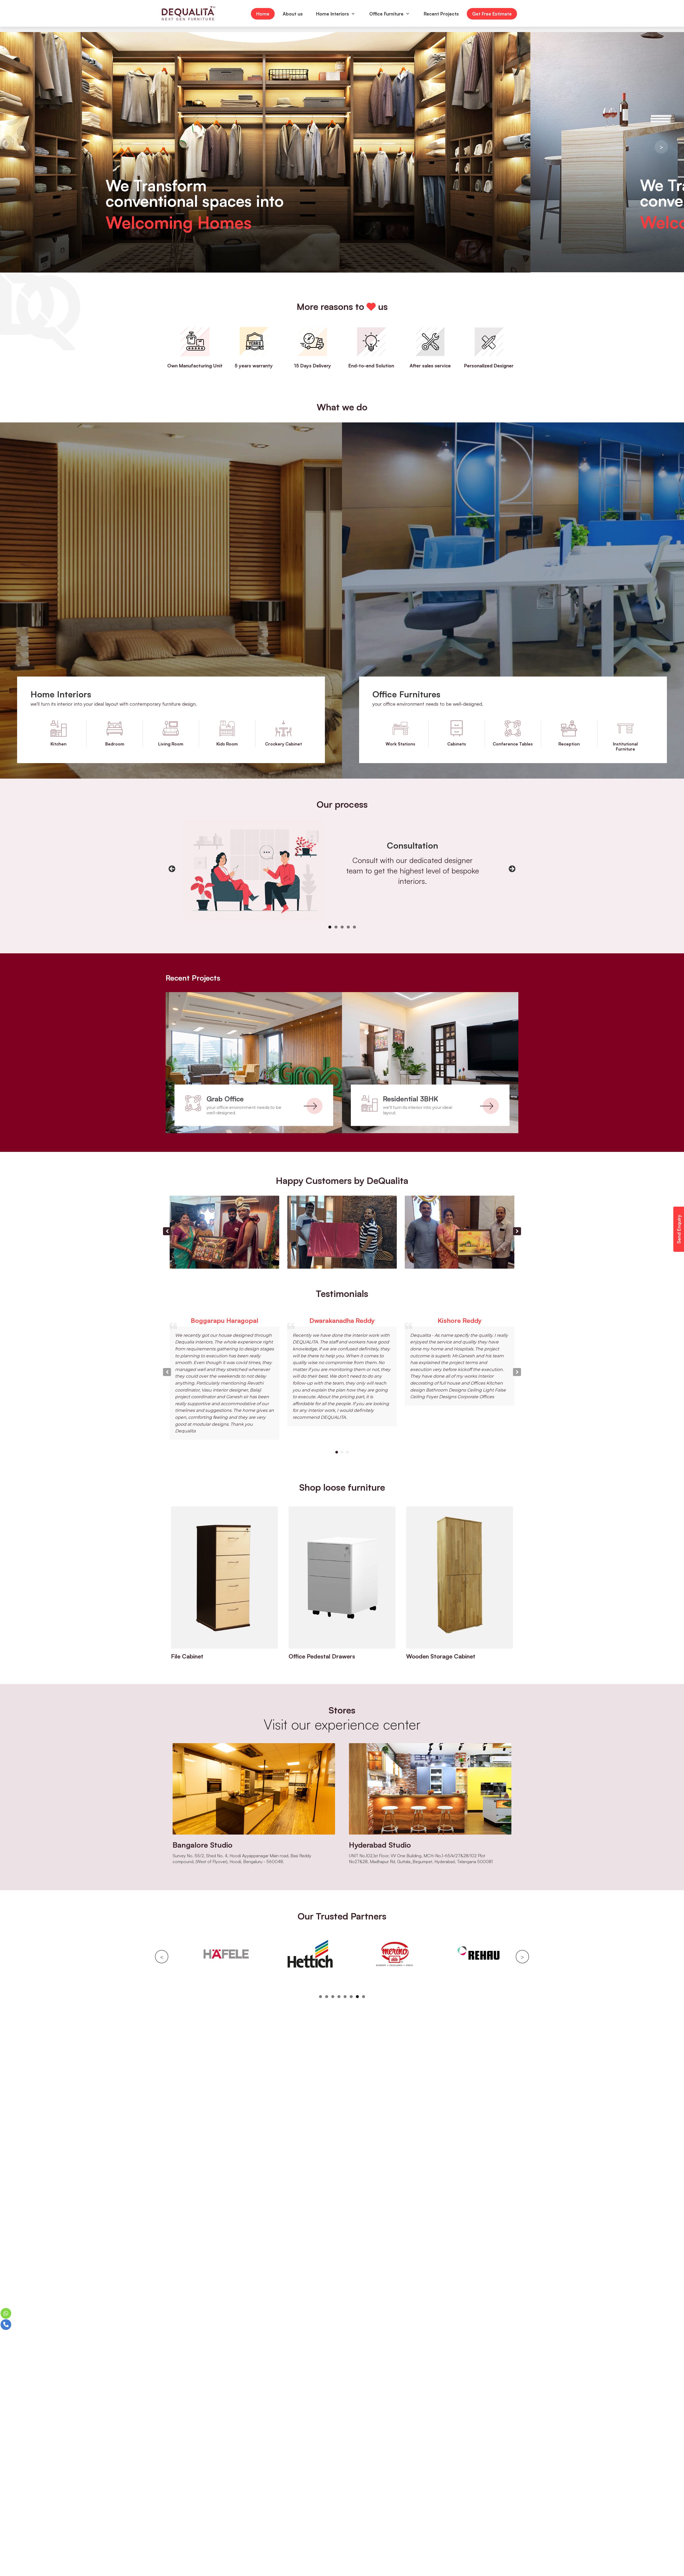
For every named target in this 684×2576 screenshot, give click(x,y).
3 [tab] (342, 927)
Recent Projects (441, 14)
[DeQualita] (188, 14)
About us (293, 14)
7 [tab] (357, 1997)
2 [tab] (336, 927)
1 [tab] (330, 927)
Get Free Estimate (492, 14)
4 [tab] (348, 927)
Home (263, 14)
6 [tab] (351, 1997)
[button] (517, 1231)
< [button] (23, 147)
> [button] (661, 147)
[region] (342, 152)
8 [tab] (364, 1997)
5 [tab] (354, 927)
